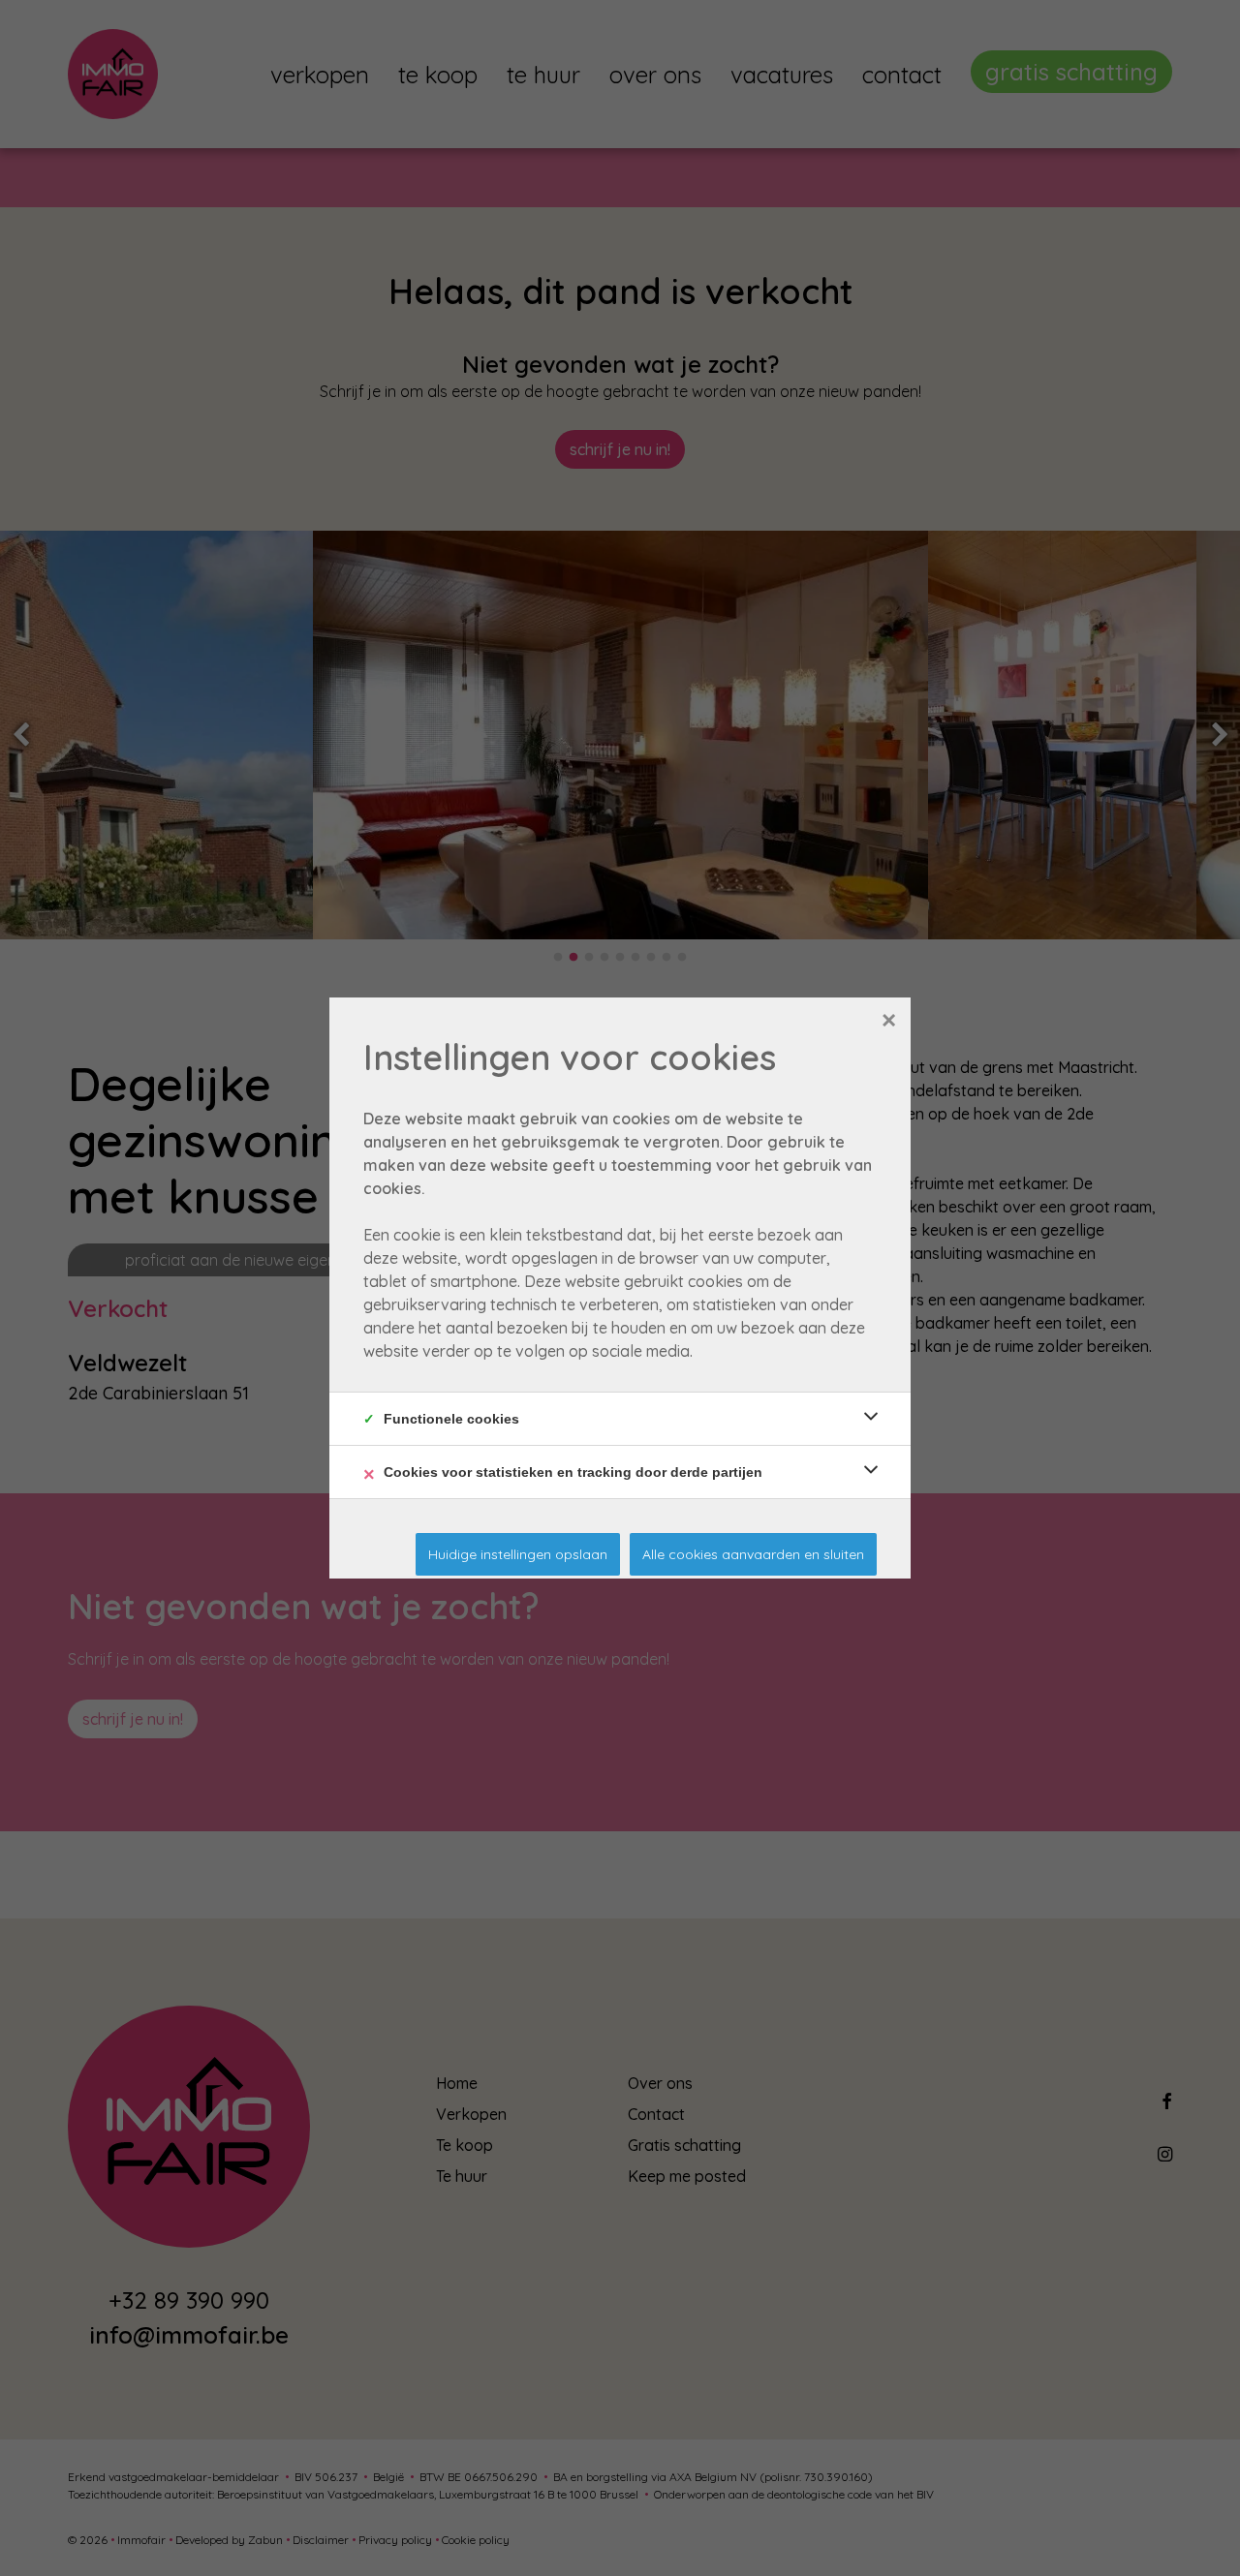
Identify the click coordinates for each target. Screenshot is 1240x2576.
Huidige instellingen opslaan (518, 1554)
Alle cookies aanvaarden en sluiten (753, 1554)
